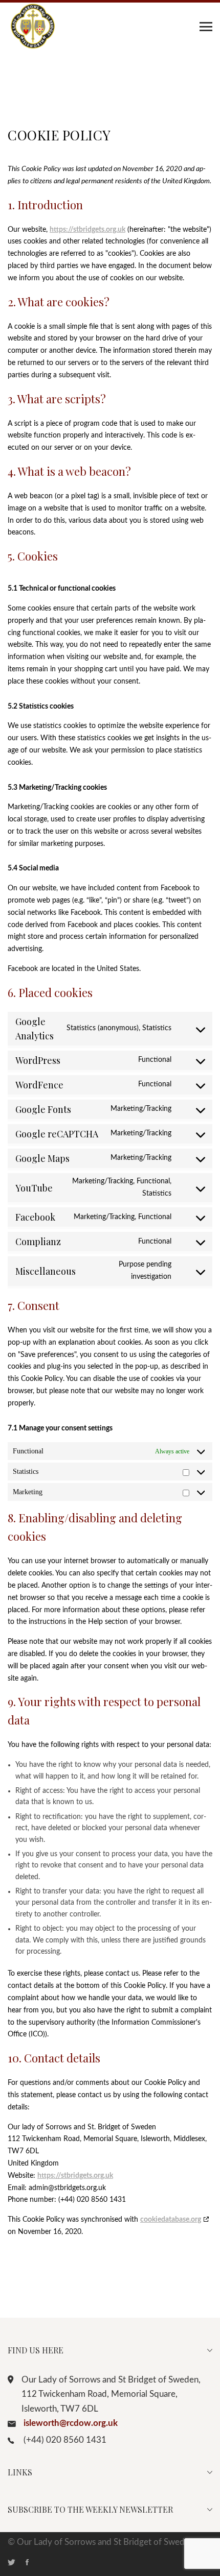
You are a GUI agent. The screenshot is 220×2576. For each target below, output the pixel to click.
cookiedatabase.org (171, 2220)
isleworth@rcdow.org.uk (71, 2423)
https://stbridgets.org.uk (87, 230)
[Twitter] (17, 2563)
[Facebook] (32, 2563)
